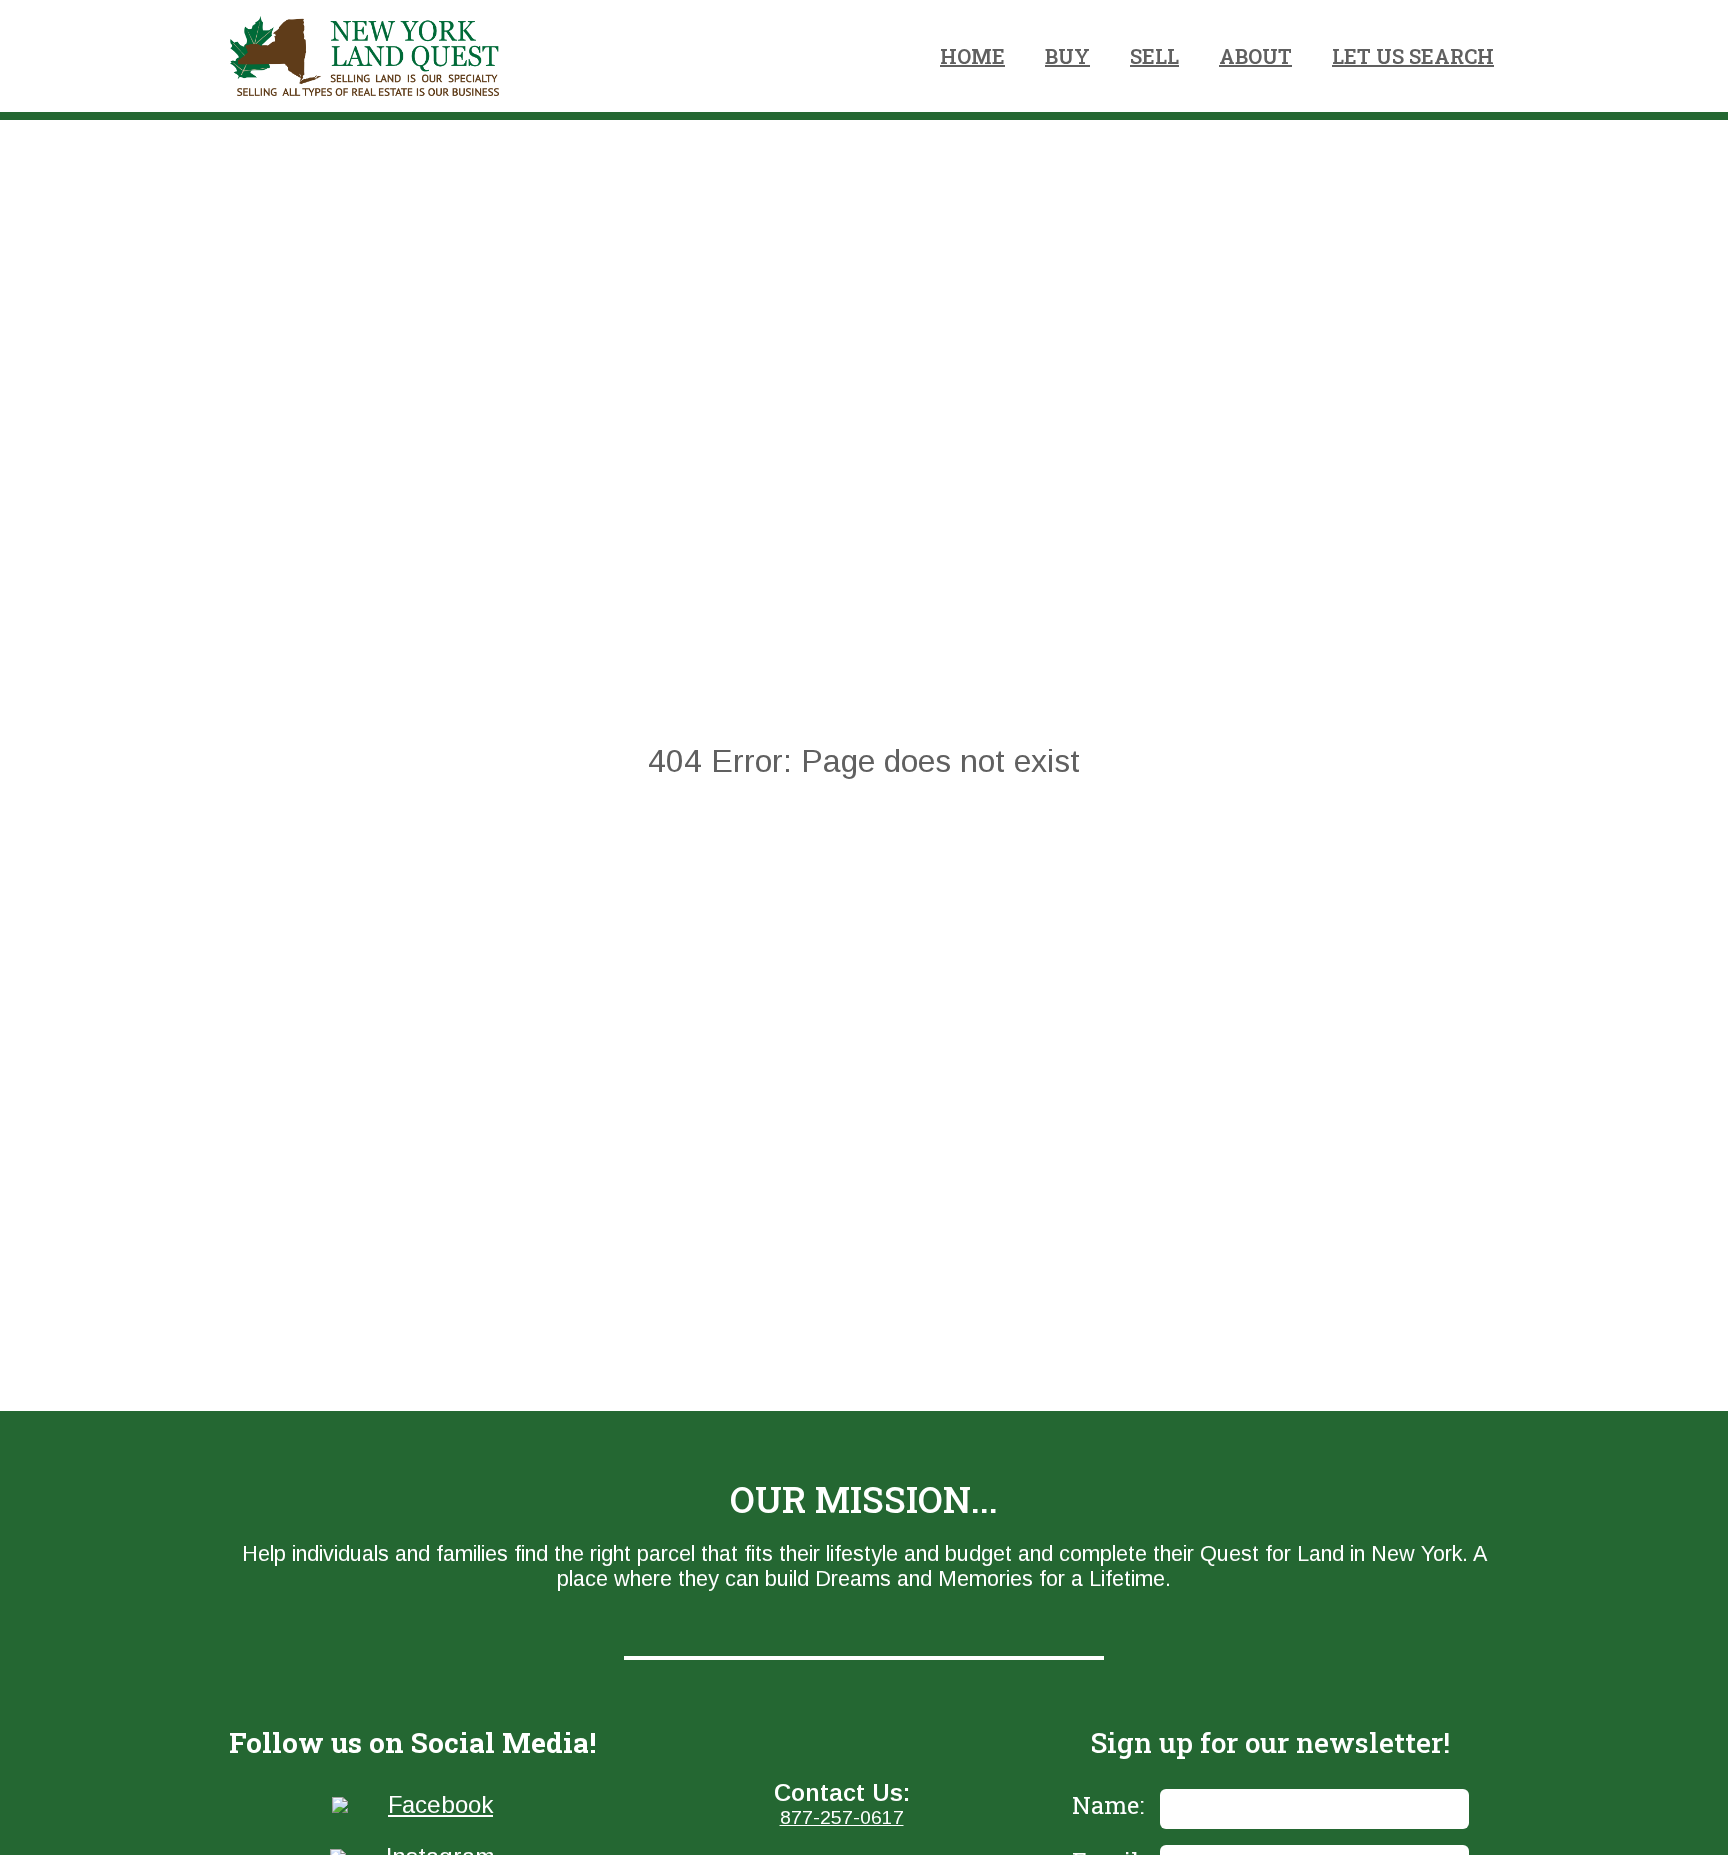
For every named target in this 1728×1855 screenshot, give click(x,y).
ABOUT (1255, 56)
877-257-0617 (842, 1817)
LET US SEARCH (1413, 56)
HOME (972, 56)
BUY (1067, 56)
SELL (1154, 56)
